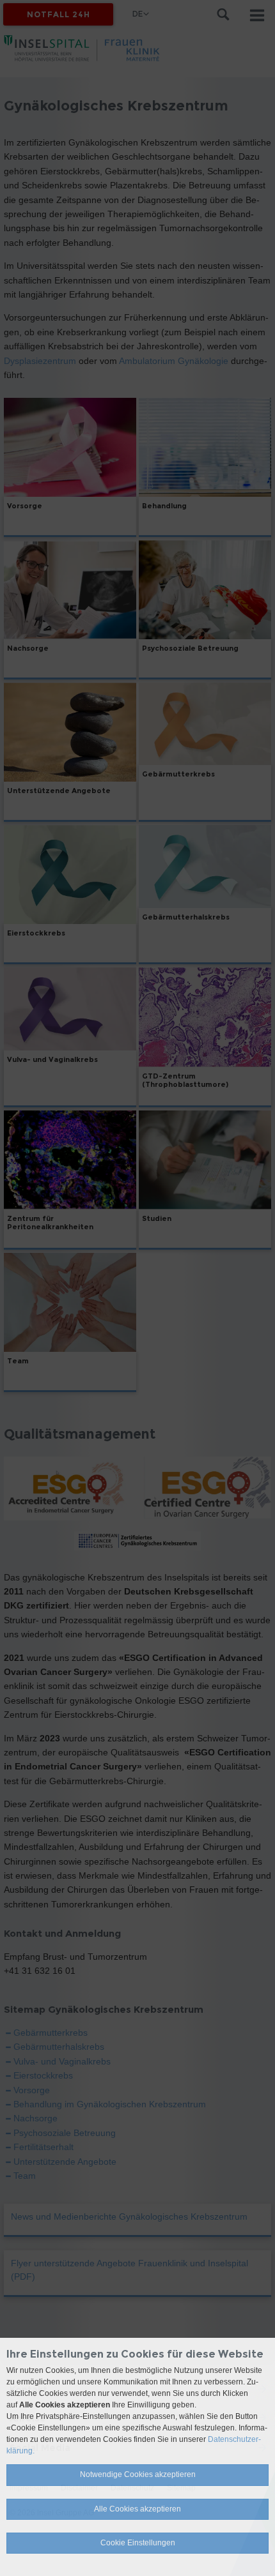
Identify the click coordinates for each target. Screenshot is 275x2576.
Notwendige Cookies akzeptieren (138, 2474)
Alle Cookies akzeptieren (137, 2509)
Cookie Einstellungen (138, 2543)
